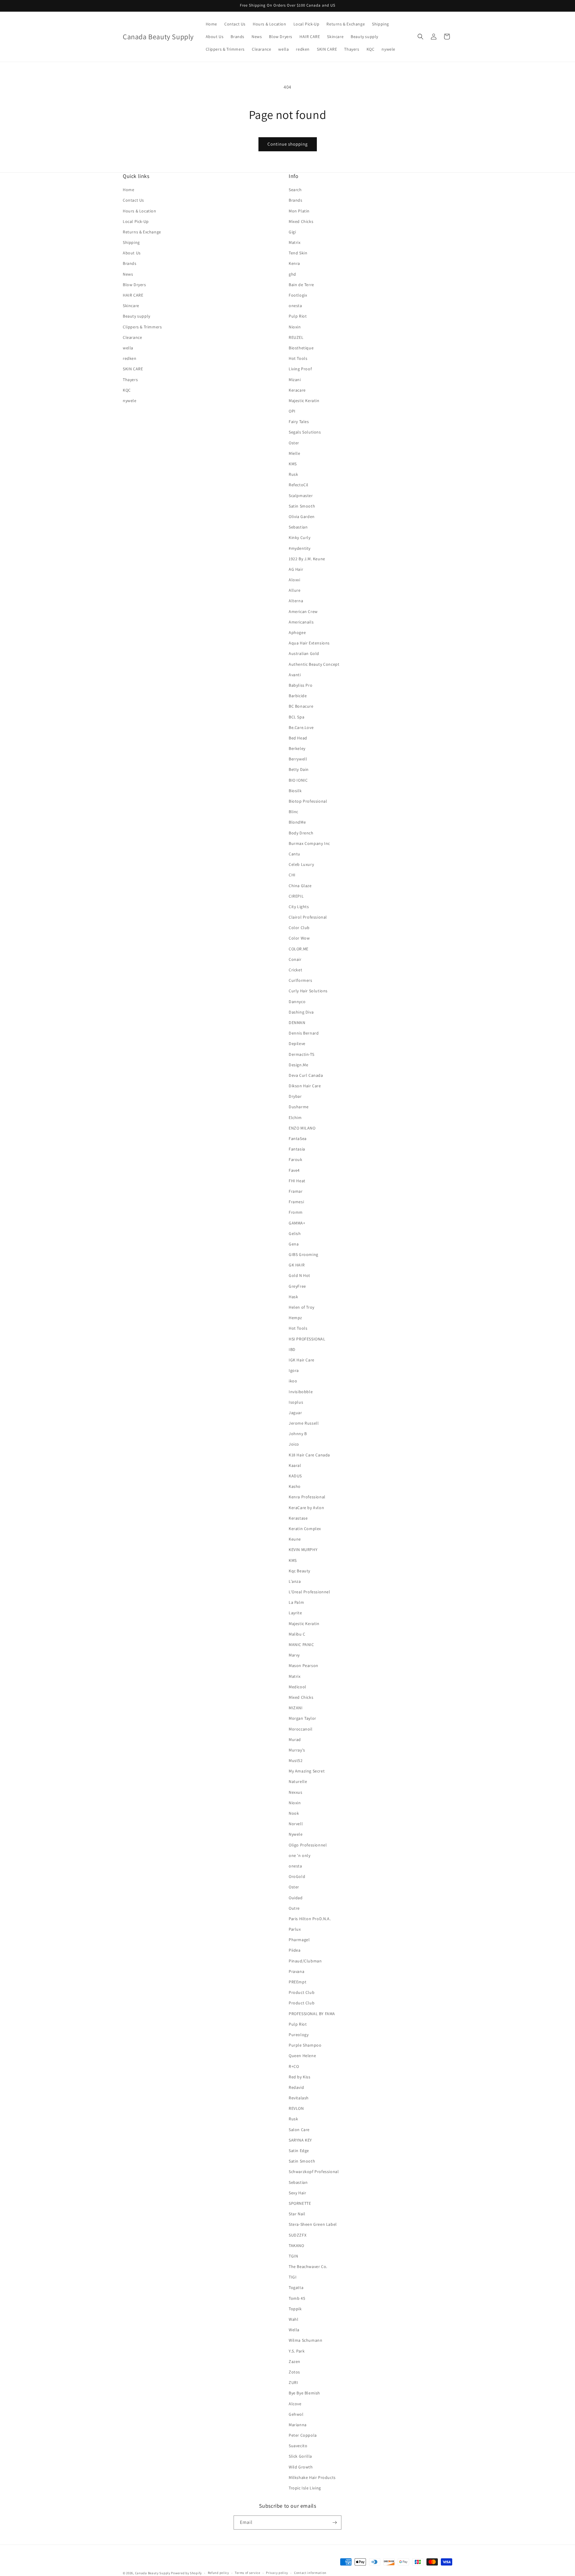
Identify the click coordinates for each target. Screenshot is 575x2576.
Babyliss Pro (301, 685)
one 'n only (300, 1855)
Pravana (296, 1971)
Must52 (296, 1760)
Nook (294, 1813)
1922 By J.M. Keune (307, 559)
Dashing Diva (301, 1012)
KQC (127, 390)
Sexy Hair (297, 2193)
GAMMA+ (297, 1223)
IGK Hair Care (302, 1360)
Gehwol (296, 2414)
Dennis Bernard (304, 1033)
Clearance (132, 337)
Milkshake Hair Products (312, 2477)
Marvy (294, 1655)
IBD (292, 1349)
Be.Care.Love (301, 727)
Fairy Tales (299, 422)
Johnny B (298, 1434)
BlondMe (297, 822)
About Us (132, 253)
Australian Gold (304, 653)
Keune (295, 1539)
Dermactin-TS (301, 1054)
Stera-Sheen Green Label (313, 2224)
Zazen (295, 2361)
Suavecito (298, 2446)
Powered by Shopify (186, 2573)
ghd (292, 274)
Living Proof (300, 369)
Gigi (292, 232)
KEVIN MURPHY (303, 1550)
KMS (293, 464)
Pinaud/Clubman (305, 1961)
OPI (292, 411)
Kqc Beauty (299, 1571)
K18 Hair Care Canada (309, 1455)
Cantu (295, 854)
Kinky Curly (300, 537)
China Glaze (300, 886)
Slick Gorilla (300, 2456)
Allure (295, 590)
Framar (296, 1191)
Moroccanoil (301, 1729)
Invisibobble (301, 1392)
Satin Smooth (302, 506)
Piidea (295, 1950)
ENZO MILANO (302, 1128)
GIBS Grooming (304, 1254)
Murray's (297, 1750)
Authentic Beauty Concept (314, 664)
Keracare (297, 390)
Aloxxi (295, 580)
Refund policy (218, 2573)
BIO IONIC (298, 780)
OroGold (297, 1876)
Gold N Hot (299, 1275)
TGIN (293, 2256)
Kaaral (295, 1465)
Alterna (296, 601)
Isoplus (296, 1402)
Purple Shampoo (305, 2045)
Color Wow (299, 938)
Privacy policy (277, 2573)
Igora (294, 1370)
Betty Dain (299, 769)
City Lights (299, 907)
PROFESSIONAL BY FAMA (312, 2014)
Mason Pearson (304, 1666)
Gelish (295, 1233)
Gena (294, 1244)
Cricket (295, 970)
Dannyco (297, 1002)
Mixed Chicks (301, 221)
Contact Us (133, 200)
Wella (294, 2330)
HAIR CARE (133, 295)
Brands (130, 263)
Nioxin (295, 327)
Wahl (293, 2319)
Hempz (295, 1318)
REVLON (296, 2108)
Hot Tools (298, 358)
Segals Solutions (305, 432)
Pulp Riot (298, 316)
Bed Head (298, 738)
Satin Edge (299, 2151)
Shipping (131, 242)
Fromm (296, 1212)
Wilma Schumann (305, 2340)
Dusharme (299, 1107)
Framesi (296, 1202)
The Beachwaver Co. (308, 2267)
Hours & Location (140, 211)
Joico (294, 1444)
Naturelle (298, 1781)
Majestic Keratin (304, 401)
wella (128, 348)
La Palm (296, 1602)
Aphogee (297, 632)
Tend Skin (298, 253)
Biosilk (295, 791)
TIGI (293, 2277)
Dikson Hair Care (305, 1086)
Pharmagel (299, 1940)
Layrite (295, 1613)
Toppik (295, 2309)
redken (130, 358)
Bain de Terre (301, 285)
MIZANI (296, 1708)
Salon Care (299, 2130)
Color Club (299, 928)
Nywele (296, 1834)
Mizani (295, 380)
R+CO (294, 2066)
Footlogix (298, 295)
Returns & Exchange (142, 232)
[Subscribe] (335, 2523)
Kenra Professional (307, 1497)
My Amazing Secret (307, 1771)
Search (295, 190)
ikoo (293, 1381)
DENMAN (297, 1023)
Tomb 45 (297, 2298)
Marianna (298, 2425)
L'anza (295, 1581)
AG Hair (296, 569)
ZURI (293, 2382)
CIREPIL (296, 896)
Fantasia (297, 1149)
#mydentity (300, 548)
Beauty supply (137, 316)
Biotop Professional (308, 801)
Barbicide (298, 696)
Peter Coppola (303, 2435)
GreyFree (297, 1286)
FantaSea (298, 1138)
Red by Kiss (300, 2077)
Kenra (294, 263)
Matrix (295, 242)
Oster (294, 443)
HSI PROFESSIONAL (307, 1339)
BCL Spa (296, 717)
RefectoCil (299, 485)
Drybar (295, 1096)
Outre (294, 1908)
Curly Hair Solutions (308, 991)
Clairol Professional (308, 917)
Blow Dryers (134, 285)
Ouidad (296, 1898)
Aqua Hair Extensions (309, 643)
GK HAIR (297, 1265)
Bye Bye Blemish (304, 2393)
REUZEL (296, 337)
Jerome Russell (304, 1423)
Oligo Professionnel (308, 1845)
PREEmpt (298, 1982)
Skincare (131, 306)
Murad (295, 1740)
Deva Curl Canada (306, 1075)
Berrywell (298, 759)
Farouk (296, 1159)
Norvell (296, 1824)
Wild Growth (301, 2467)
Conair (295, 959)
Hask (293, 1297)
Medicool (298, 1687)
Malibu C (297, 1634)
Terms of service (247, 2573)
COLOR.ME (299, 949)
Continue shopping (288, 144)
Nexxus (296, 1792)
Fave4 (294, 1170)
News (128, 274)
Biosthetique (301, 348)
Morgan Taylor (302, 1718)
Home (128, 190)
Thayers (130, 380)
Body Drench (301, 833)
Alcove (295, 2404)
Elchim (295, 1118)
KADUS (295, 1476)
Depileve (297, 1044)
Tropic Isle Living (305, 2488)
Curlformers (301, 980)
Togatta (296, 2287)
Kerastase (298, 1518)
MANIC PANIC (301, 1645)
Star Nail (297, 2214)
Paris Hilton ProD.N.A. (310, 1919)
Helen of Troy (302, 1307)
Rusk (293, 474)
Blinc (293, 812)
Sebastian (298, 527)
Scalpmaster (301, 496)
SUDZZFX (298, 2235)
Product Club (302, 1992)
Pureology (299, 2035)
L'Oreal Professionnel (310, 1592)
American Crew (303, 611)
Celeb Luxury (301, 864)
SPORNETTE (300, 2203)
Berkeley (297, 748)
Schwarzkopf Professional (314, 2172)
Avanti (295, 675)
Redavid (296, 2087)
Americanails (301, 622)
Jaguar (295, 1413)
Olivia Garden (302, 517)
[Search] (420, 37)
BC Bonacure (301, 706)
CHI (292, 875)
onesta (295, 306)
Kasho (295, 1486)
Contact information (310, 2573)
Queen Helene (302, 2056)
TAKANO (296, 2246)
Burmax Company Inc (309, 843)
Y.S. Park (297, 2351)
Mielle (295, 453)
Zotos (294, 2372)
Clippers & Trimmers (142, 327)
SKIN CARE (133, 369)
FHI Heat (297, 1181)
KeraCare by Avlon (306, 1508)
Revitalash (299, 2098)
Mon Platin (299, 211)
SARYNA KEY (300, 2140)
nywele (130, 401)
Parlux (295, 1929)
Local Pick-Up (136, 221)
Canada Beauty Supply (153, 2573)
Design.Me (298, 1065)
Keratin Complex (305, 1529)
